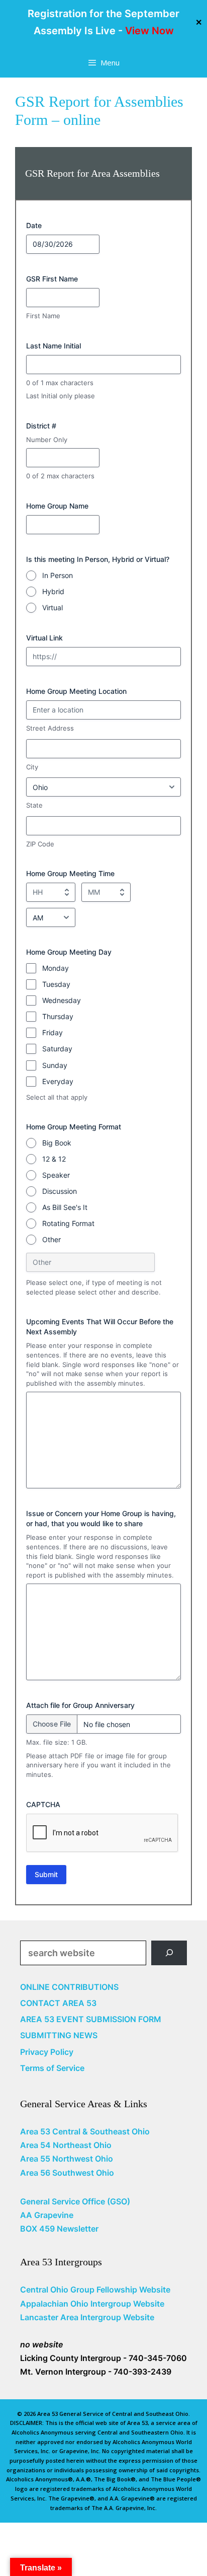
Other (51, 1239)
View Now (149, 31)
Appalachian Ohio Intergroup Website (92, 2304)
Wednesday (62, 1000)
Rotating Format (68, 1223)
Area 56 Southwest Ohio (67, 2173)
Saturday (57, 1049)
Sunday (55, 1065)
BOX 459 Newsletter (59, 2229)
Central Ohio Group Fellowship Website (95, 2289)
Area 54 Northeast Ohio (66, 2145)
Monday (56, 968)
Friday (53, 1032)
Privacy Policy (47, 2052)
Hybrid (53, 591)
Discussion (60, 1191)
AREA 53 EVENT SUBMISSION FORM (91, 2019)
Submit (46, 1874)
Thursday (58, 1016)
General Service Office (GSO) (75, 2201)
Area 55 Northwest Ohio (67, 2159)
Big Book (57, 1143)
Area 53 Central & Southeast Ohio (85, 2131)
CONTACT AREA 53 (58, 2003)
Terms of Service (52, 2068)
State (34, 805)
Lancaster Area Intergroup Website (87, 2317)
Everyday (58, 1081)
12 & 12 (54, 1159)
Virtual (53, 607)
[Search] (169, 1953)
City (32, 767)
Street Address (50, 728)
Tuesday (56, 984)
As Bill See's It (65, 1207)
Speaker (56, 1175)
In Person (58, 575)
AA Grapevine (47, 2215)
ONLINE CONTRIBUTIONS (69, 1987)
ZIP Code (40, 844)
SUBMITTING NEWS (59, 2035)
